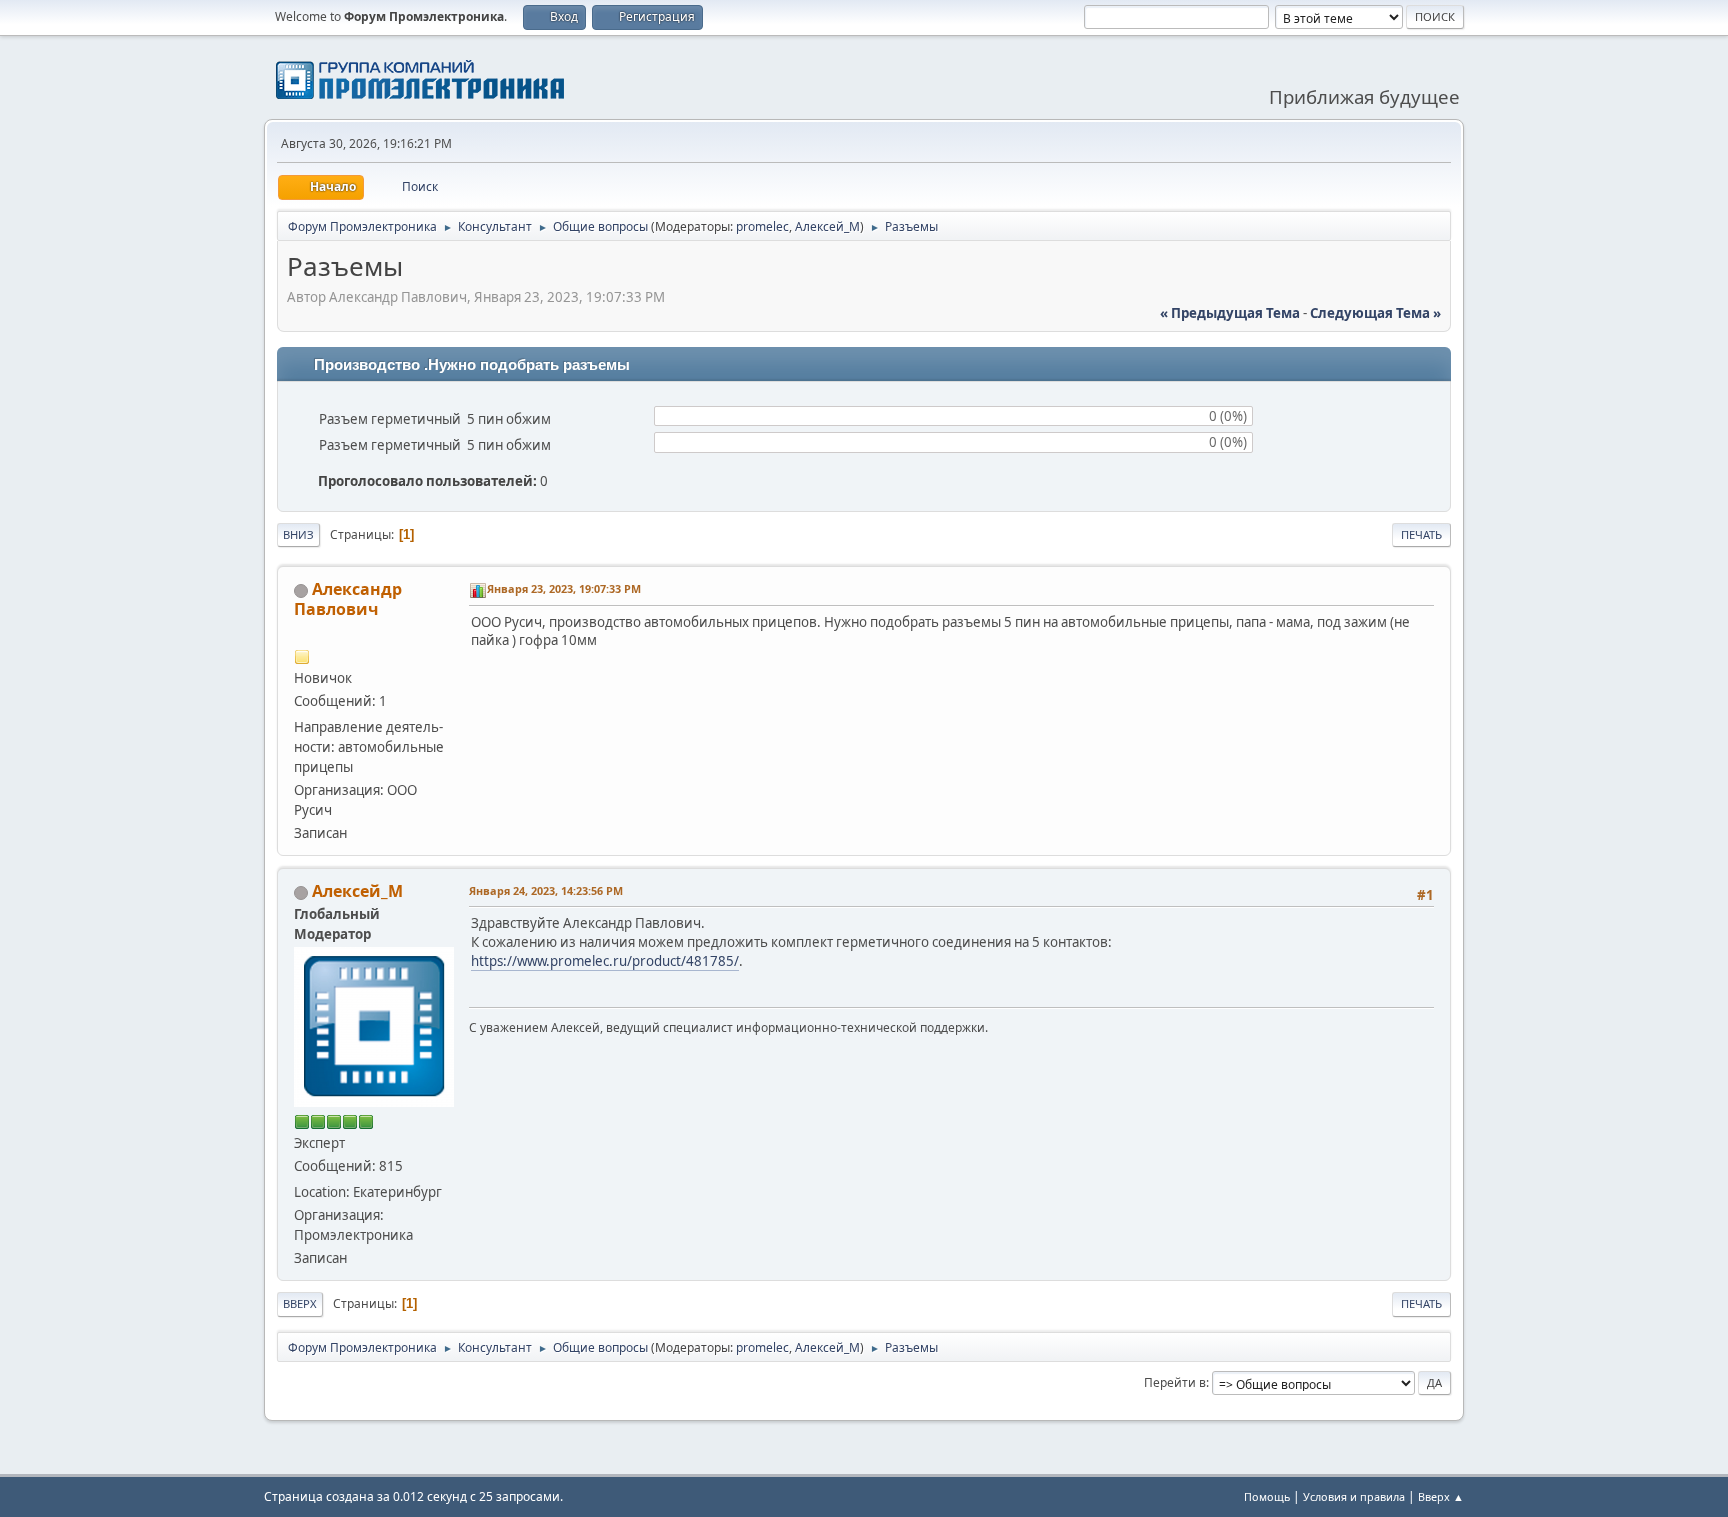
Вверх (300, 1303)
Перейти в (1175, 1382)
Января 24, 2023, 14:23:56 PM (546, 890)
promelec (762, 226)
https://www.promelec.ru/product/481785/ (605, 961)
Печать (1421, 534)
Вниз (298, 534)
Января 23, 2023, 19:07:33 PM (564, 588)
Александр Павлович (348, 599)
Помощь (1267, 1496)
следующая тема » (1375, 313)
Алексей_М (827, 226)
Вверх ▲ (1441, 1496)
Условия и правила (1354, 1496)
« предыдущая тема (1230, 313)
